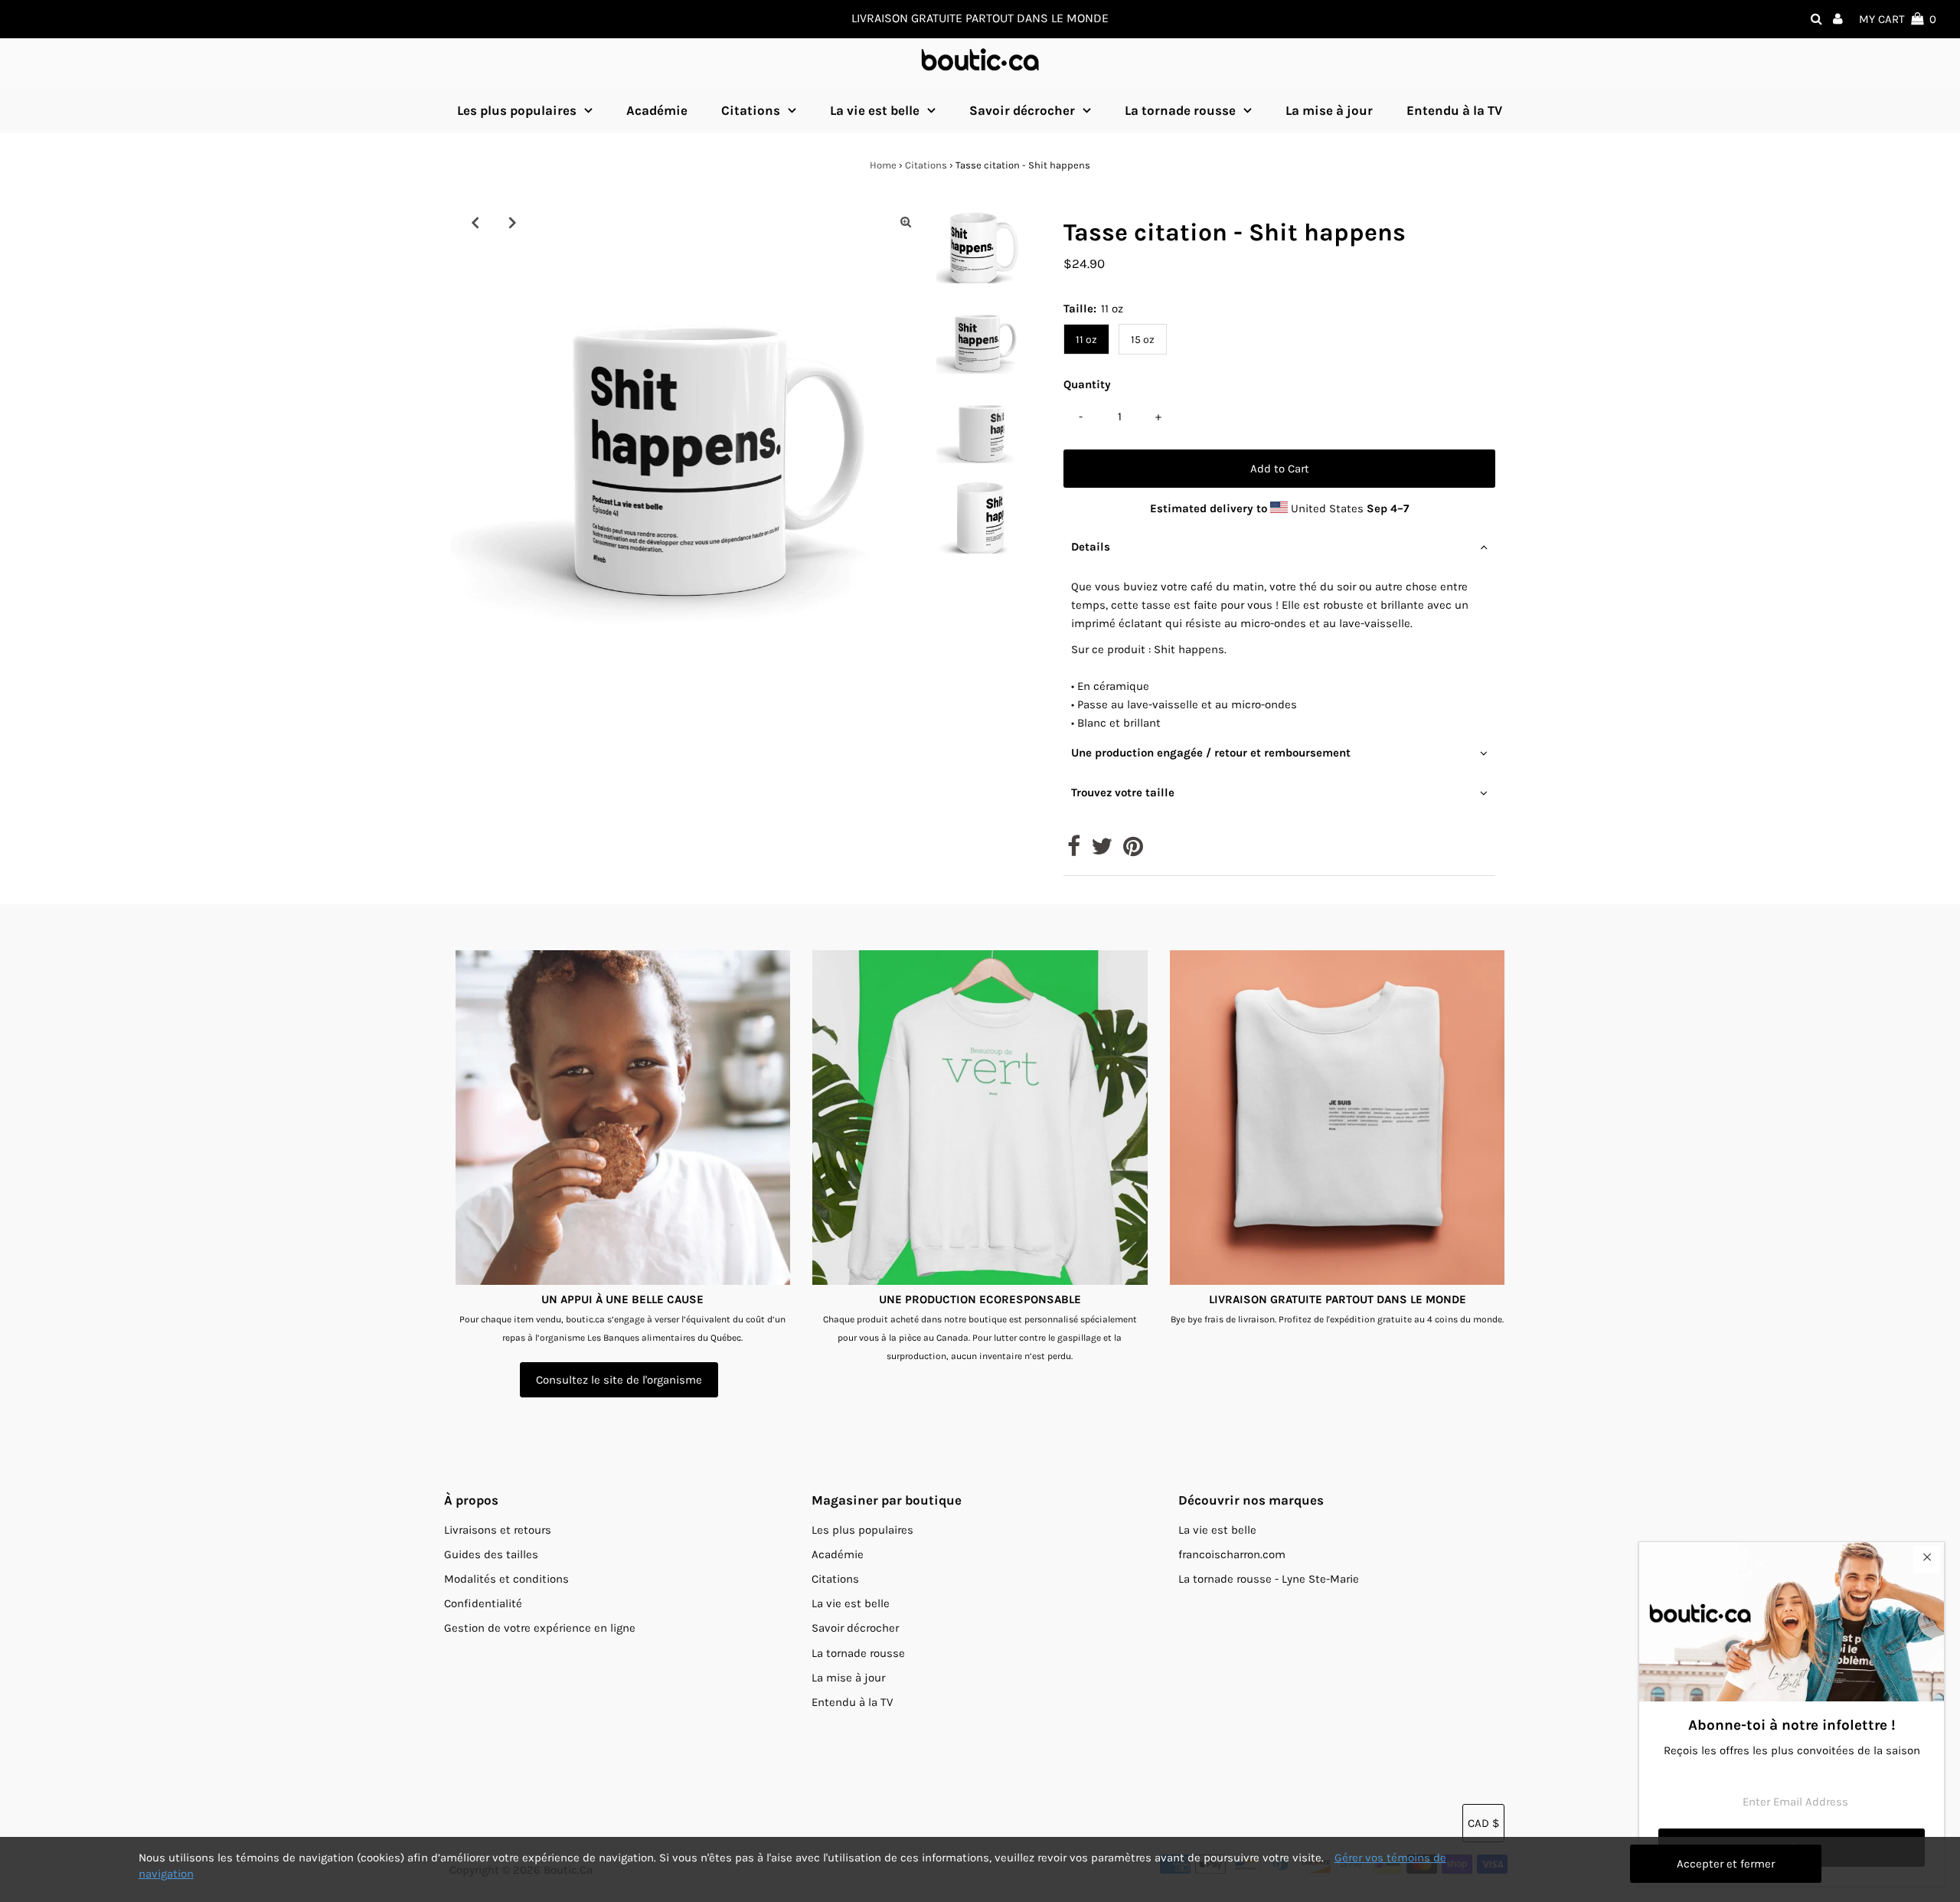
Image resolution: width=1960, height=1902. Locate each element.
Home (883, 165)
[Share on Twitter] (1102, 851)
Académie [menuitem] (657, 110)
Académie (838, 1554)
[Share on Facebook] (1074, 851)
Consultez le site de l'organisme (619, 1380)
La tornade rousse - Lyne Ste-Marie (1269, 1579)
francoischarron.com (1232, 1554)
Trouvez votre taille (1123, 792)
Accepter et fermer (1726, 1864)
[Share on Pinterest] (1133, 851)
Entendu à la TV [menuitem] (1454, 110)
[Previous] (475, 222)
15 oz (1143, 340)
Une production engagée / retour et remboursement (1211, 753)
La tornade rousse (1180, 110)
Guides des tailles (491, 1554)
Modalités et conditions (506, 1579)
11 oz (1086, 340)
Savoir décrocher (1022, 110)
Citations (751, 110)
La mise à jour (848, 1678)
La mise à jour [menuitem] (1329, 110)
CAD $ (1483, 1823)
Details (1091, 547)
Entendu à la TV (852, 1702)
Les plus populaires (517, 110)
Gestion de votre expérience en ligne (540, 1628)
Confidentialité (483, 1603)
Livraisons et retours (498, 1530)
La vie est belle (875, 110)
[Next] (512, 222)
